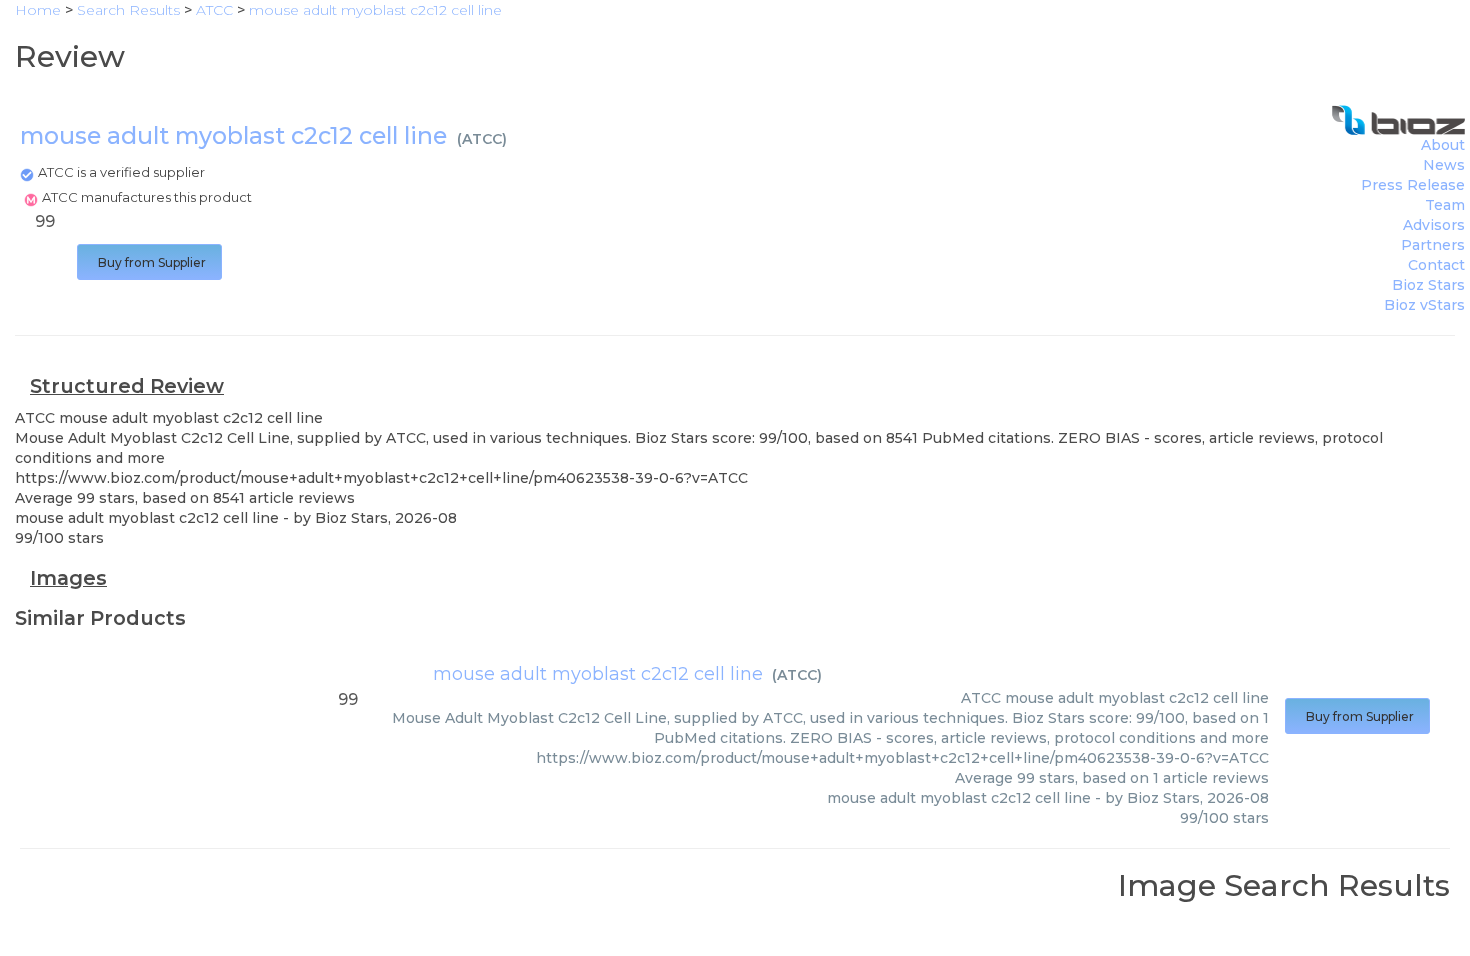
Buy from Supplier (149, 262)
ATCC (482, 139)
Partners (1433, 245)
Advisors (1434, 225)
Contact (1436, 265)
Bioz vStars (1424, 305)
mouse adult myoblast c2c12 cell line (598, 674)
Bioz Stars (1428, 285)
